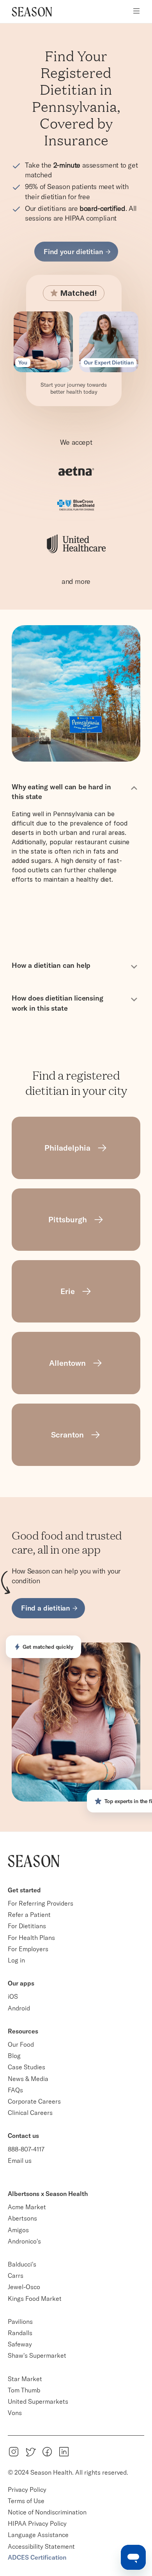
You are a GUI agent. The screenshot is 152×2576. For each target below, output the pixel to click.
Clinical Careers (30, 2113)
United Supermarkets (38, 2401)
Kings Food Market (35, 2298)
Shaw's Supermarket (37, 2355)
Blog (14, 2056)
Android (19, 2008)
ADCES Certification (37, 2557)
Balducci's (22, 2264)
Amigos (18, 2230)
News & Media (28, 2079)
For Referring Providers (41, 1903)
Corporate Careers (34, 2101)
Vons (15, 2413)
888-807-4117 (26, 2149)
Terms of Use (26, 2501)
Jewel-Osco (24, 2287)
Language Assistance (38, 2535)
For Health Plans (31, 1938)
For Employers (28, 1949)
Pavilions (20, 2321)
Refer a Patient (29, 1915)
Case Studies (27, 2067)
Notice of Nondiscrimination (48, 2512)
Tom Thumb (24, 2390)
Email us (20, 2161)
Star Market (25, 2379)
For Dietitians (27, 1926)
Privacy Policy (27, 2489)
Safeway (20, 2344)
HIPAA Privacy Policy (37, 2523)
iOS (13, 1996)
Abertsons (22, 2218)
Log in (16, 1960)
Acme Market (27, 2207)
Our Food (21, 2044)
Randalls (20, 2333)
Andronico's (24, 2241)
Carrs (16, 2275)
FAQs (15, 2090)
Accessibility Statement (41, 2546)
